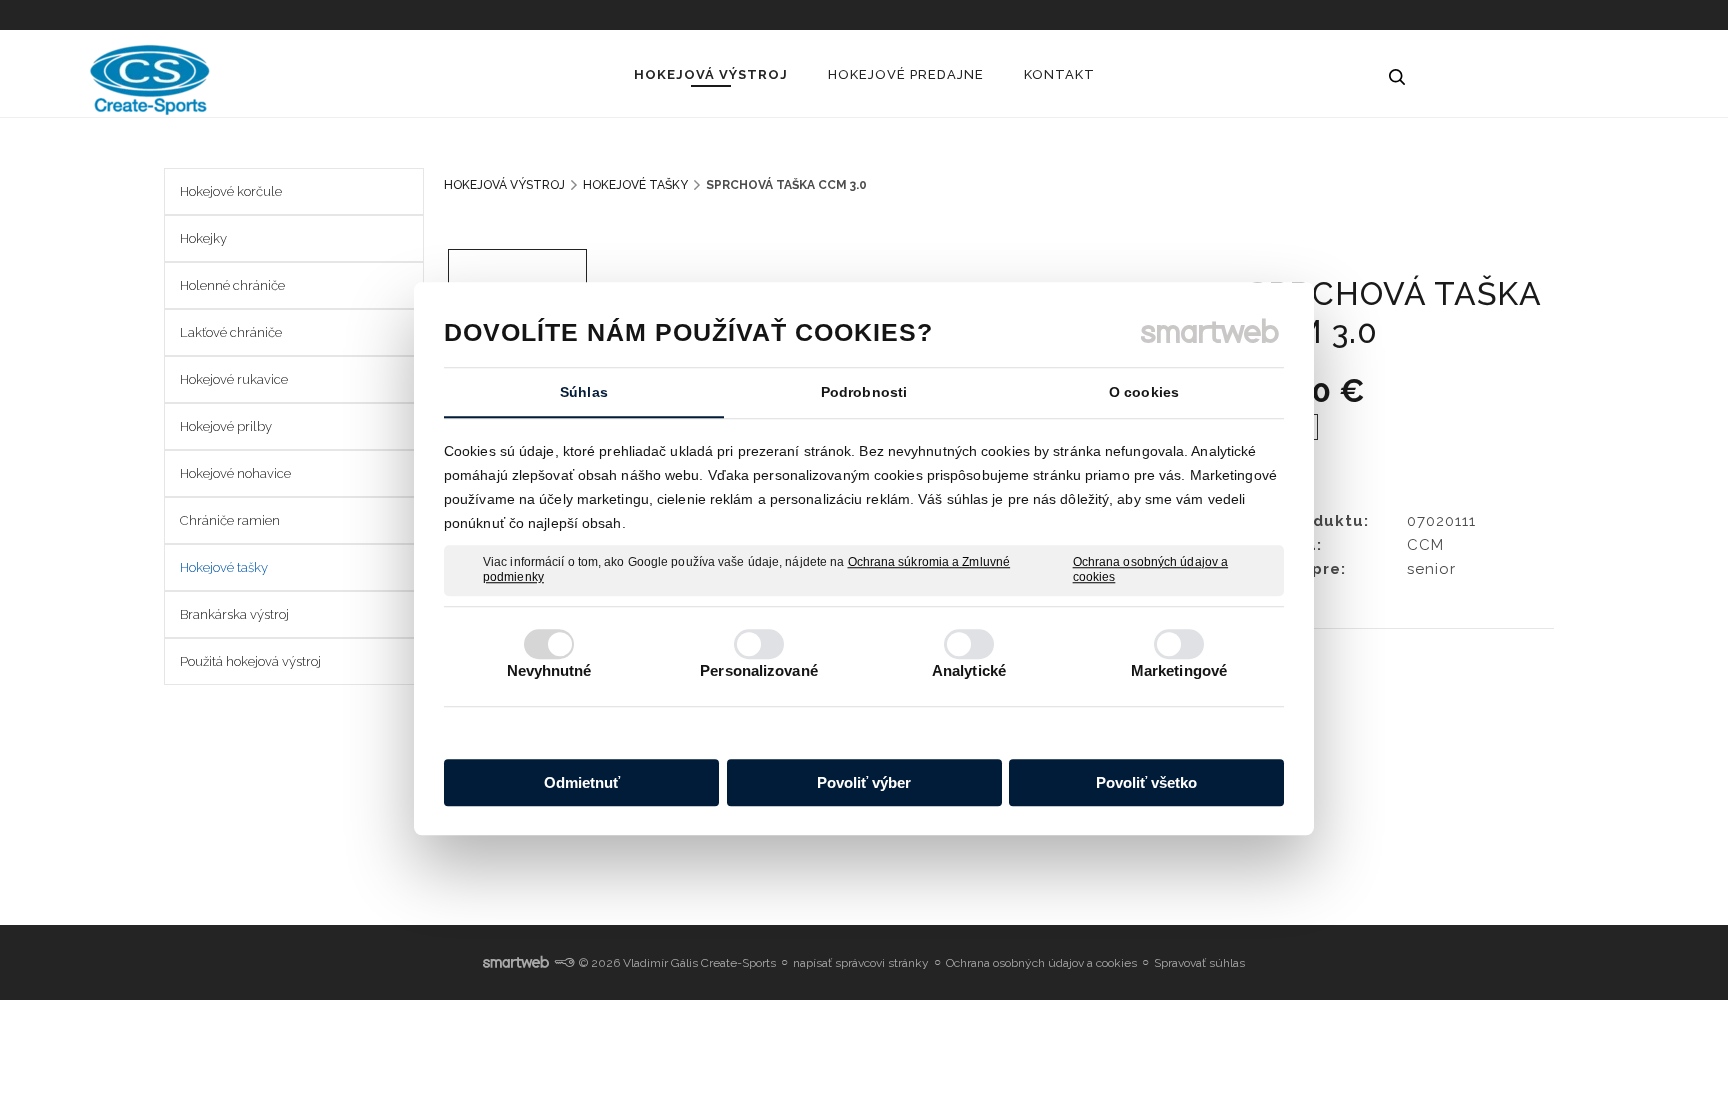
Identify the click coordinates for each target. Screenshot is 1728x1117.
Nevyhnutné (549, 670)
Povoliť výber (864, 782)
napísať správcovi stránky (861, 963)
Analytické (969, 670)
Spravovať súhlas (1199, 963)
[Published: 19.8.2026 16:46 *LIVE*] (564, 963)
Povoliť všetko (1146, 782)
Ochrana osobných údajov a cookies (1151, 570)
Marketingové (1179, 670)
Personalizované (759, 670)
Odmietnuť (582, 782)
